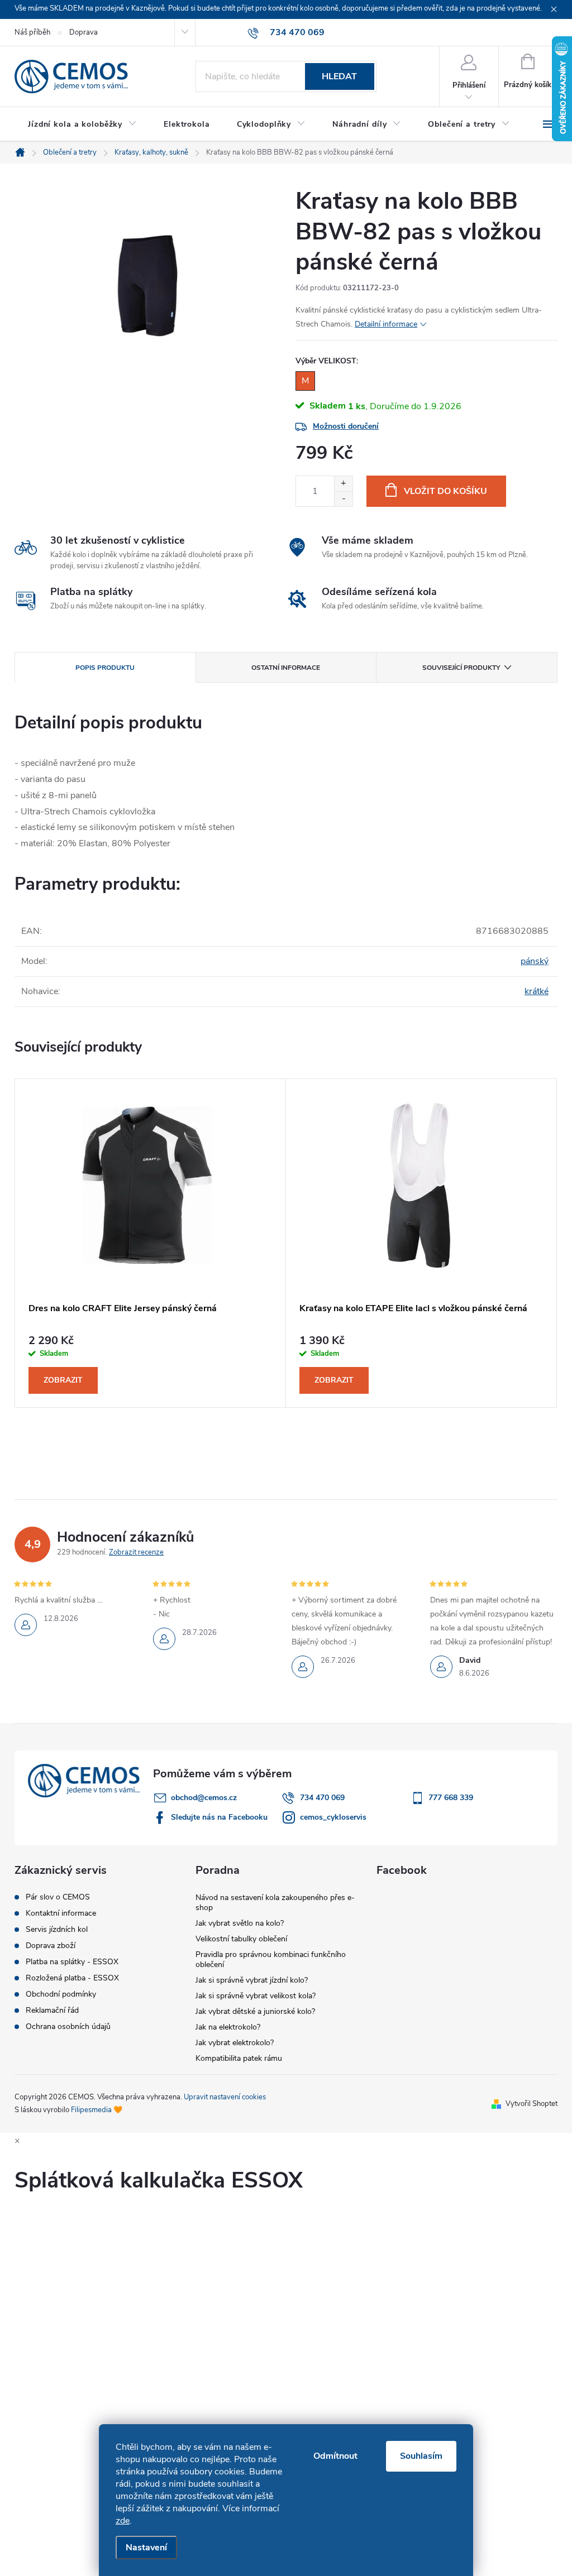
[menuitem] (82, 124)
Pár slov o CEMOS (58, 1897)
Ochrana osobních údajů (68, 2027)
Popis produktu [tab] (105, 668)
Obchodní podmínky (61, 1994)
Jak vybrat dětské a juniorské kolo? (255, 2011)
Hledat (339, 76)
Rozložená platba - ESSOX (72, 1978)
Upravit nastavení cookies (225, 2097)
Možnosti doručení (346, 426)
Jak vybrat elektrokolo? (235, 2043)
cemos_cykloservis (333, 1817)
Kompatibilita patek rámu (239, 2058)
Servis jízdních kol (57, 1930)
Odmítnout (335, 2456)
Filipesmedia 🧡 (97, 2110)
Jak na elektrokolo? (228, 2027)
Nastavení (146, 2548)
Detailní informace (386, 324)
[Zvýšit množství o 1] (343, 484)
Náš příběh (32, 32)
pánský (535, 961)
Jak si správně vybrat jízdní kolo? (252, 1980)
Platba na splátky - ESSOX (72, 1962)
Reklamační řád (52, 2011)
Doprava (84, 32)
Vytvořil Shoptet (532, 2104)
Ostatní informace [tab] (286, 668)
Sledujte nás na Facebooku (219, 1817)
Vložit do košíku (445, 491)
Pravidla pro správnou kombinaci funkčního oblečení (271, 1959)
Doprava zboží (51, 1946)
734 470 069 (322, 1798)
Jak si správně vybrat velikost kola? (256, 1996)
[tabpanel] (151, 1243)
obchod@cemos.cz (204, 1798)
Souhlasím (421, 2456)
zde (123, 2521)
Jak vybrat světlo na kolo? (240, 1923)
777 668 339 (451, 1798)
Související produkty (461, 668)
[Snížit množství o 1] (343, 499)
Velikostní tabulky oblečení (241, 1939)
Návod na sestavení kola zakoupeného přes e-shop (275, 1903)
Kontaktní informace (61, 1913)
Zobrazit (63, 1380)
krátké (537, 991)
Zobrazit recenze (136, 1552)
